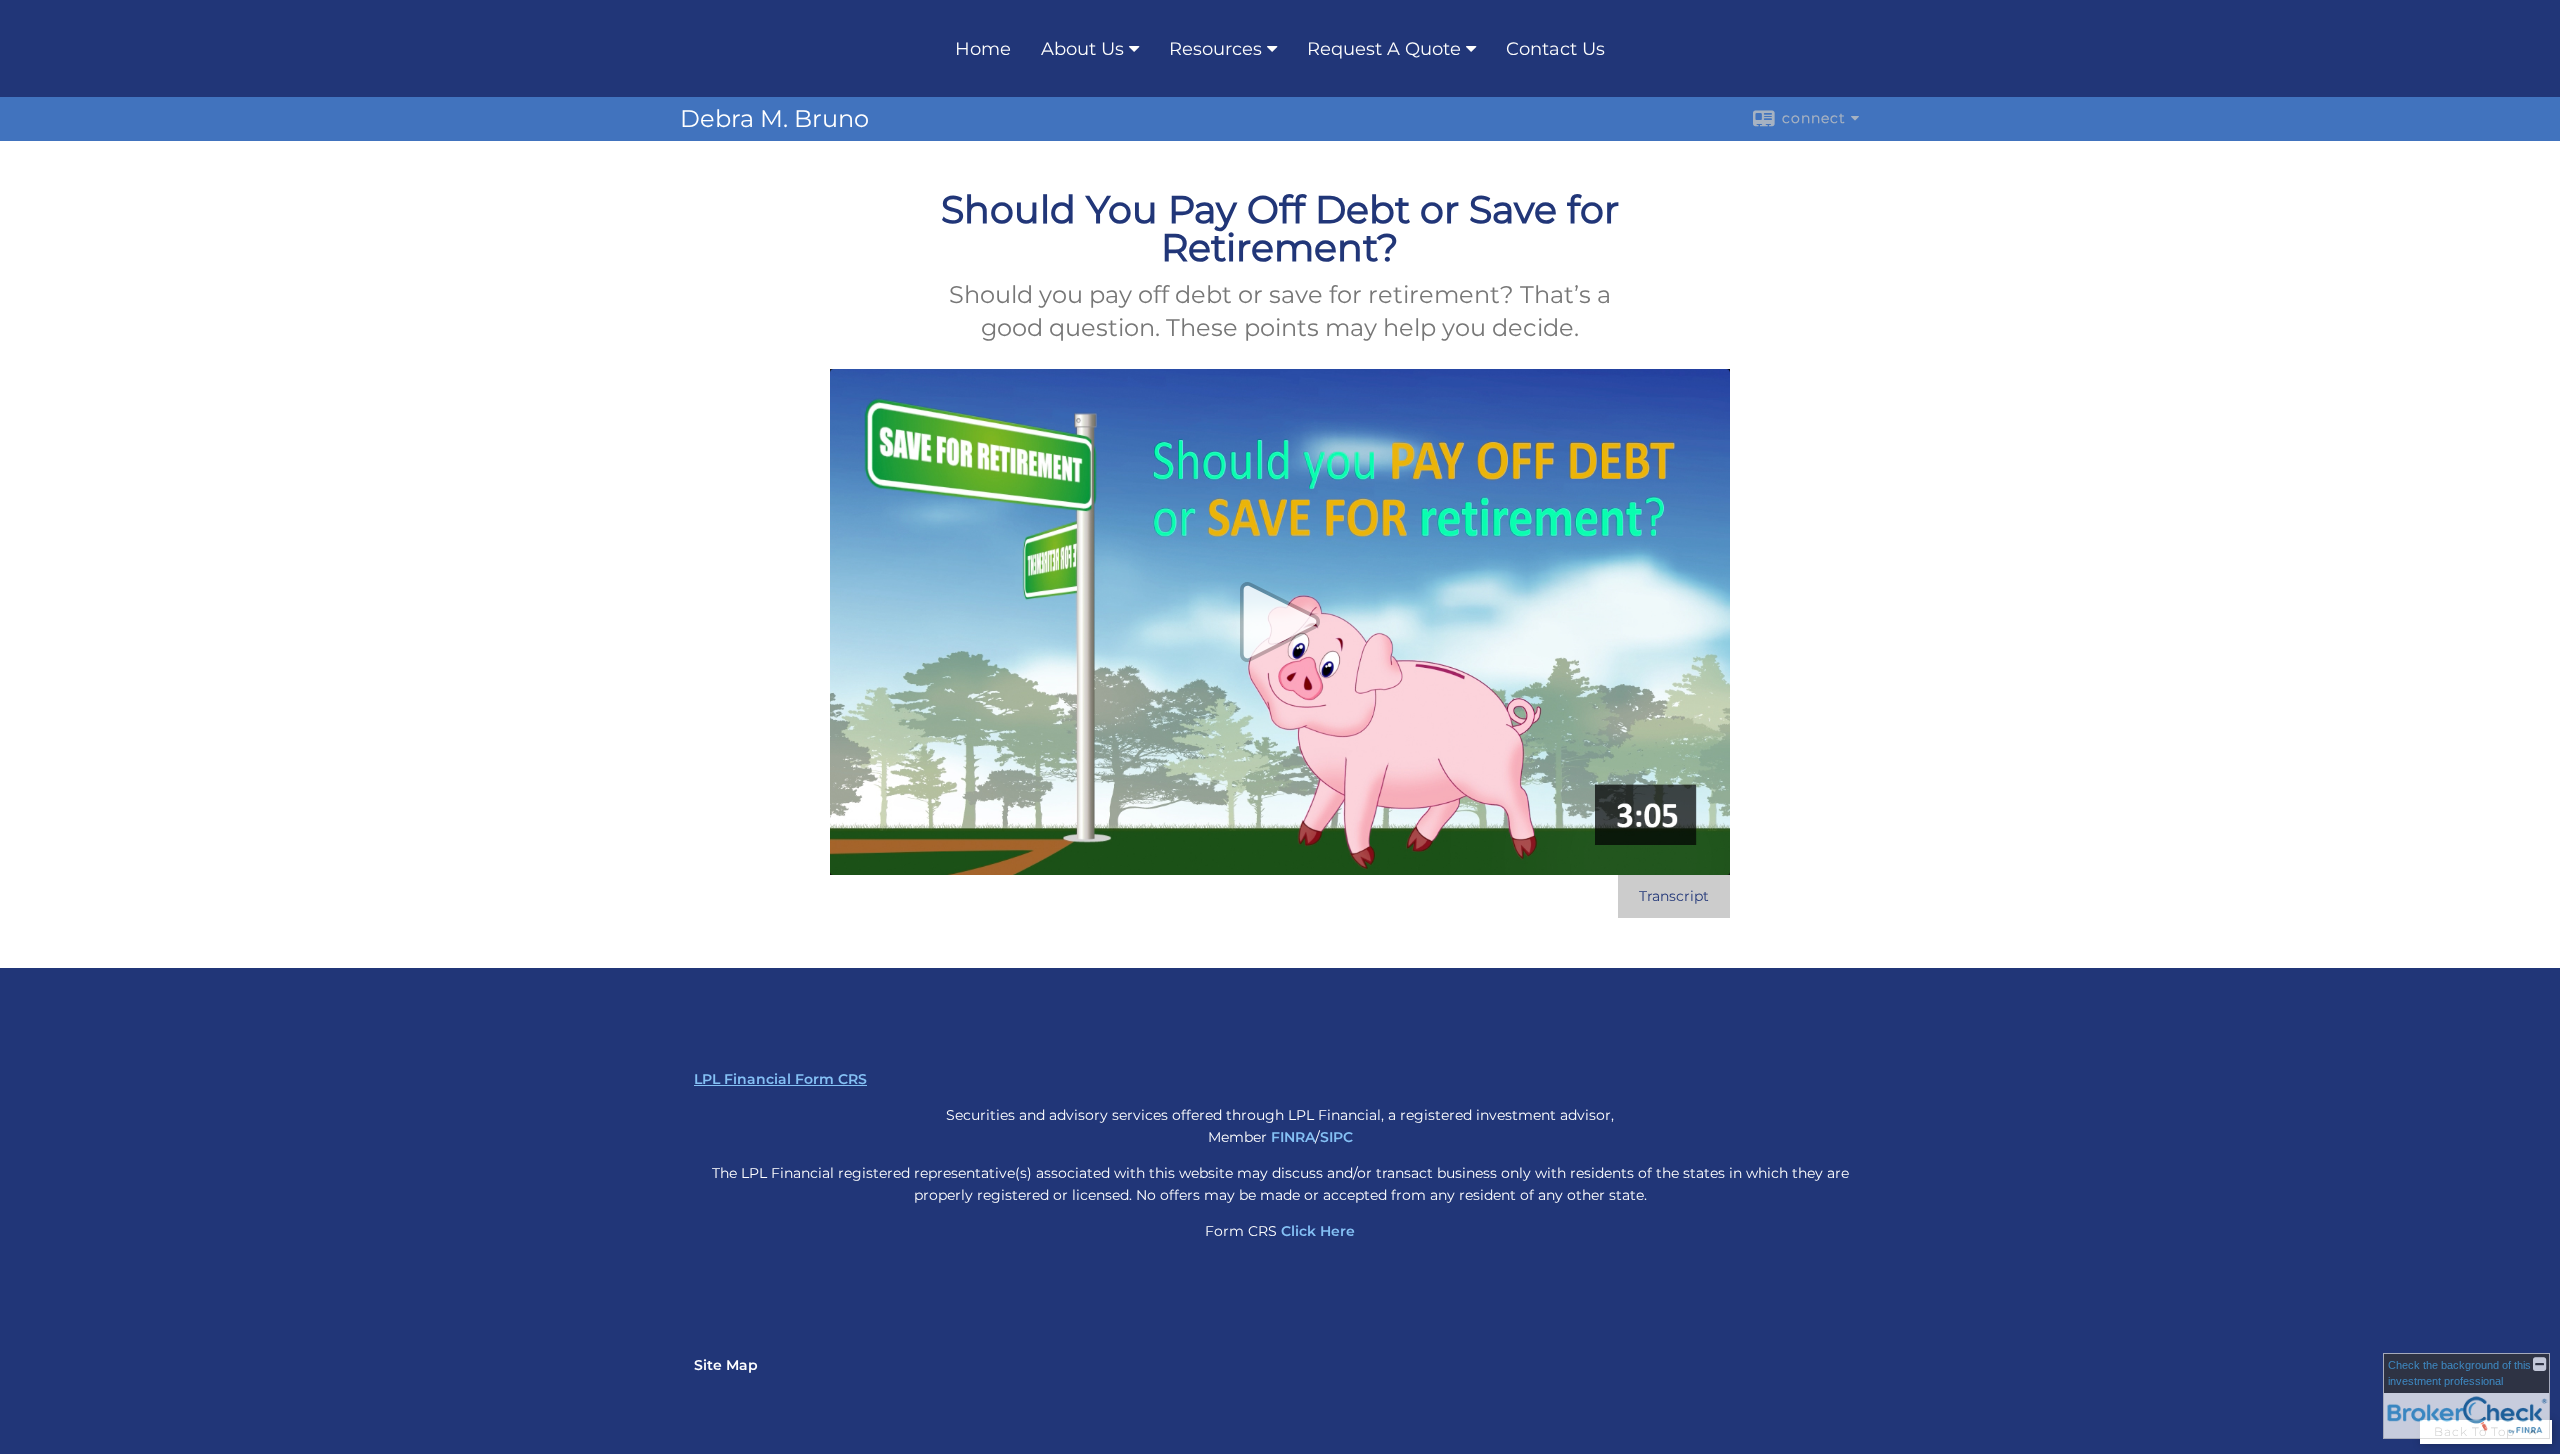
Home (983, 49)
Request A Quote (1384, 49)
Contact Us (1555, 49)
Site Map (726, 1365)
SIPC (1336, 1137)
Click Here (1318, 1231)
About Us (1082, 49)
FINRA (1293, 1137)
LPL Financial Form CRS (780, 1079)
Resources (1215, 49)
